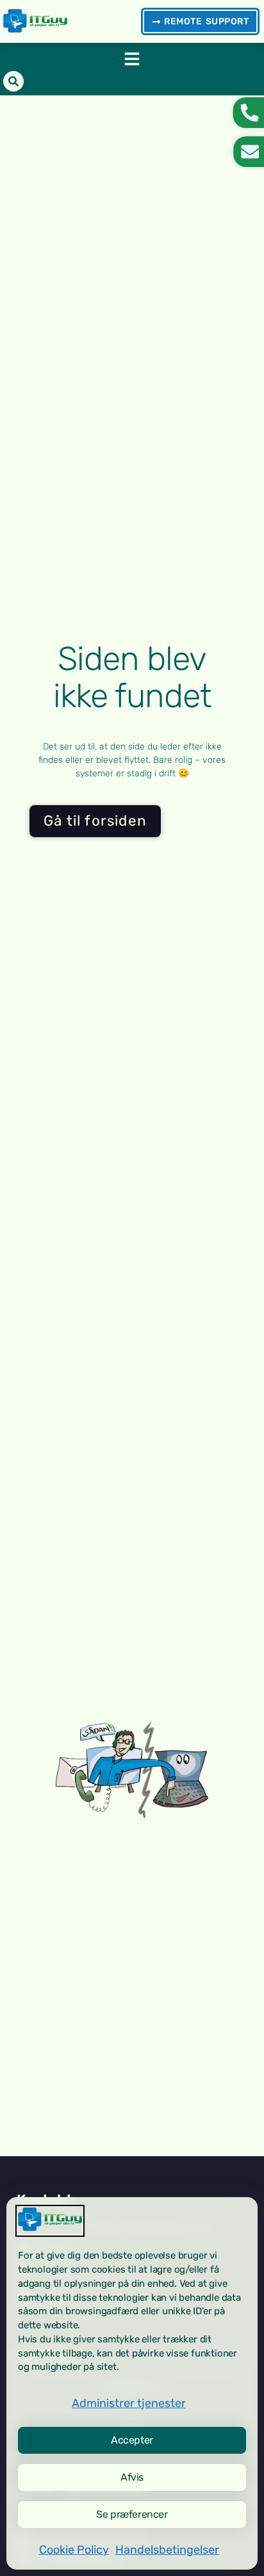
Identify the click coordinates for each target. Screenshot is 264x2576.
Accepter (132, 2440)
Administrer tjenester (129, 2403)
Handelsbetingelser (167, 2550)
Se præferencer (132, 2514)
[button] (132, 59)
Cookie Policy (74, 2550)
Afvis (132, 2477)
